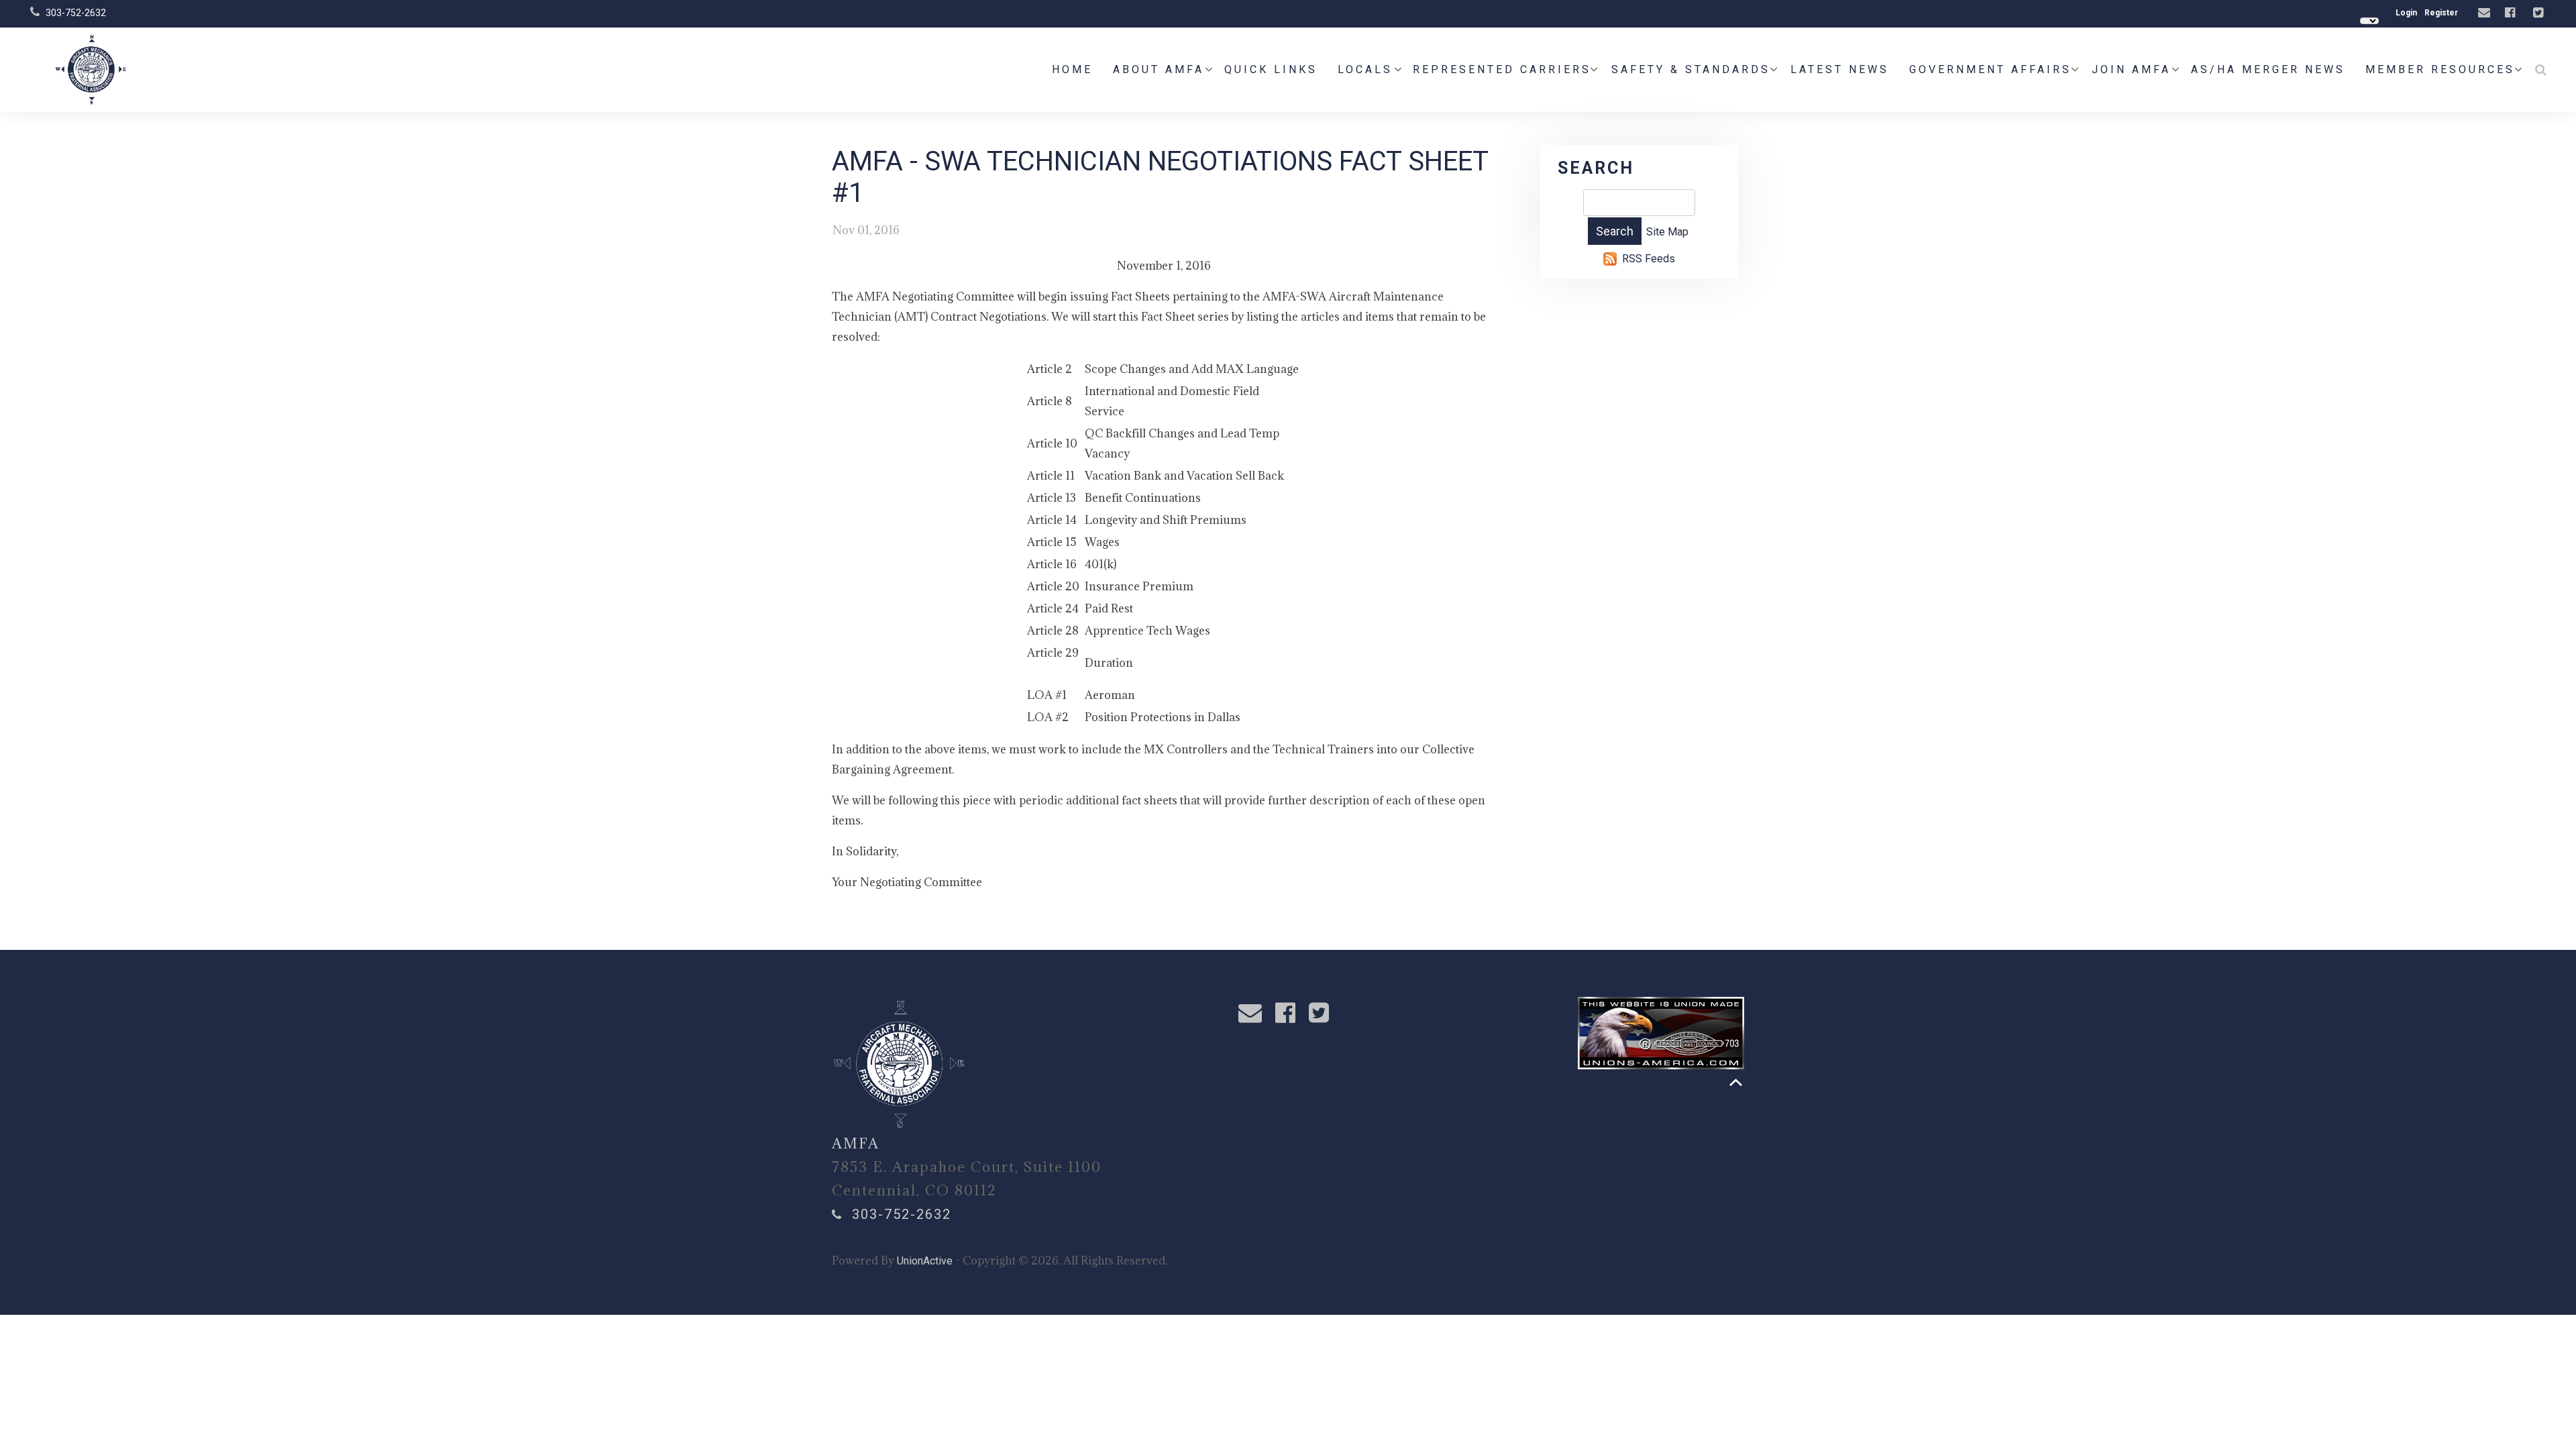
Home (1072, 69)
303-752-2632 (76, 13)
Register (2441, 13)
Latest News (1840, 69)
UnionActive (925, 1261)
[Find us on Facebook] (2512, 13)
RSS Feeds (1649, 259)
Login (2406, 13)
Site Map (1667, 232)
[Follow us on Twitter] (2540, 13)
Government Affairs (1990, 69)
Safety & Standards (1691, 69)
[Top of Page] (1736, 1082)
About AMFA (1159, 69)
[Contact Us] (2486, 13)
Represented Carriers (1502, 69)
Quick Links (1271, 69)
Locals (1365, 69)
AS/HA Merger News (2268, 69)
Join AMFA (2131, 69)
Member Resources (2440, 69)
